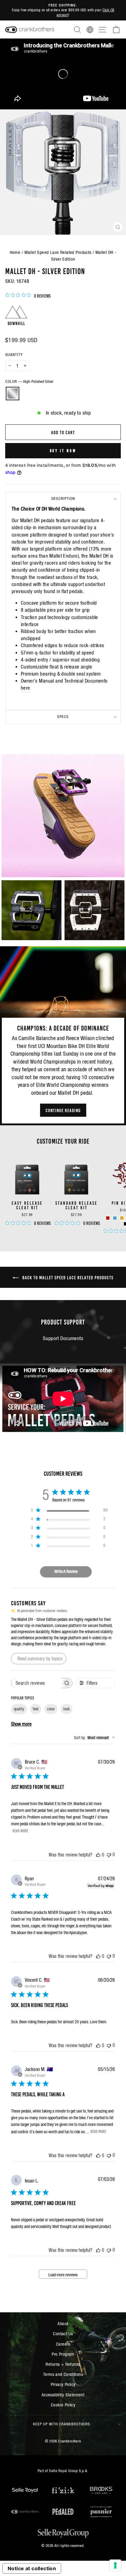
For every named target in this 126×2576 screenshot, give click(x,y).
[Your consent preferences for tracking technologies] (115, 2565)
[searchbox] (36, 1683)
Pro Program (63, 2354)
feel (36, 1709)
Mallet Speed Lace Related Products (58, 252)
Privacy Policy (63, 2384)
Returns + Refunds (63, 2364)
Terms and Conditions (63, 2374)
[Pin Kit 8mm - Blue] (115, 1218)
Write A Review (66, 1571)
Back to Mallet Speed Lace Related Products (67, 1277)
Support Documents (63, 1338)
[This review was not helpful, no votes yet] (109, 1854)
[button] (63, 816)
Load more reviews (63, 2275)
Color (29, 381)
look (67, 1709)
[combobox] (94, 1738)
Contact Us (63, 2334)
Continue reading (63, 1110)
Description (63, 498)
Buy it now (63, 451)
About (63, 2323)
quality (19, 1709)
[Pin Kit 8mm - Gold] (122, 1218)
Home (15, 252)
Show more (21, 1724)
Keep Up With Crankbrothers (62, 2424)
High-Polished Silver (13, 394)
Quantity (14, 355)
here (26, 688)
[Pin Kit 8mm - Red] (108, 1218)
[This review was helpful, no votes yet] (98, 1855)
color (51, 1709)
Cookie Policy (63, 2405)
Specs (63, 717)
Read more (20, 1830)
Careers (63, 2344)
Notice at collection (32, 2568)
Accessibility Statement (63, 2395)
